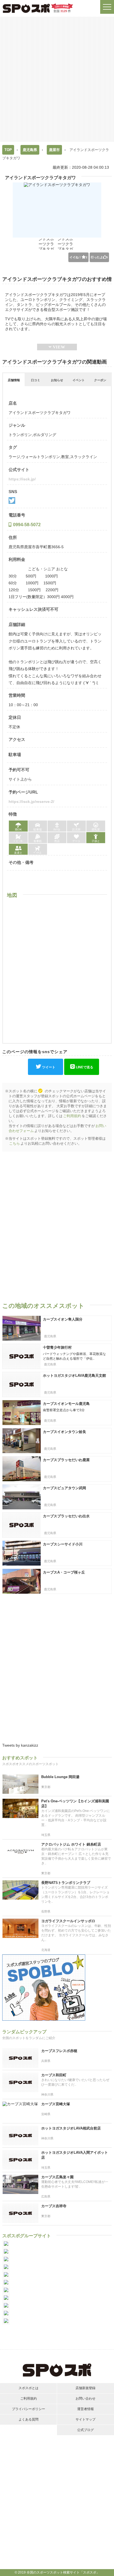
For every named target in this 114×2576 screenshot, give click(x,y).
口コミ (36, 380)
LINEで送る (85, 1067)
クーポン (100, 380)
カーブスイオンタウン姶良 (64, 1432)
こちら (15, 1143)
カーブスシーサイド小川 (63, 1544)
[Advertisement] (57, 79)
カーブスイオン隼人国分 (63, 1319)
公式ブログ (85, 2430)
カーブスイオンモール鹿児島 (66, 1404)
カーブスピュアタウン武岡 (64, 1488)
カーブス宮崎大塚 (56, 2104)
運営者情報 (85, 2409)
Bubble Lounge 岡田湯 (60, 1777)
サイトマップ (85, 2419)
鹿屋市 (54, 150)
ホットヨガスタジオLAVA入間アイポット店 (75, 2155)
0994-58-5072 (27, 525)
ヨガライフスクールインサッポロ (68, 1921)
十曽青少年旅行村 (57, 1347)
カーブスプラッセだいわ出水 (66, 1516)
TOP (8, 150)
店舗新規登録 (85, 2388)
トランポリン (20, 435)
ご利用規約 (72, 1116)
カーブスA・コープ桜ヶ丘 (64, 1572)
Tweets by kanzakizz (20, 1745)
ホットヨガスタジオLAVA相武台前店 (71, 2128)
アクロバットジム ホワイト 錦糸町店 (71, 1844)
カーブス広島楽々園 (57, 2177)
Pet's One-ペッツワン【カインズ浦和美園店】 (75, 1804)
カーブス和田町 (54, 2075)
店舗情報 (14, 380)
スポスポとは (28, 2388)
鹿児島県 (30, 150)
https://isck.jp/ (22, 479)
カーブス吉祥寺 (54, 2206)
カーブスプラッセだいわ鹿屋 (66, 1460)
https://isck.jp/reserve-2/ (31, 802)
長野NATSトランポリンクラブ (66, 1883)
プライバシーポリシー (28, 2409)
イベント (79, 380)
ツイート (49, 1067)
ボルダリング (45, 435)
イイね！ (78, 257)
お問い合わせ (85, 2398)
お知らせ (57, 380)
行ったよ (99, 257)
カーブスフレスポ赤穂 (59, 2051)
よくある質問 (28, 2419)
